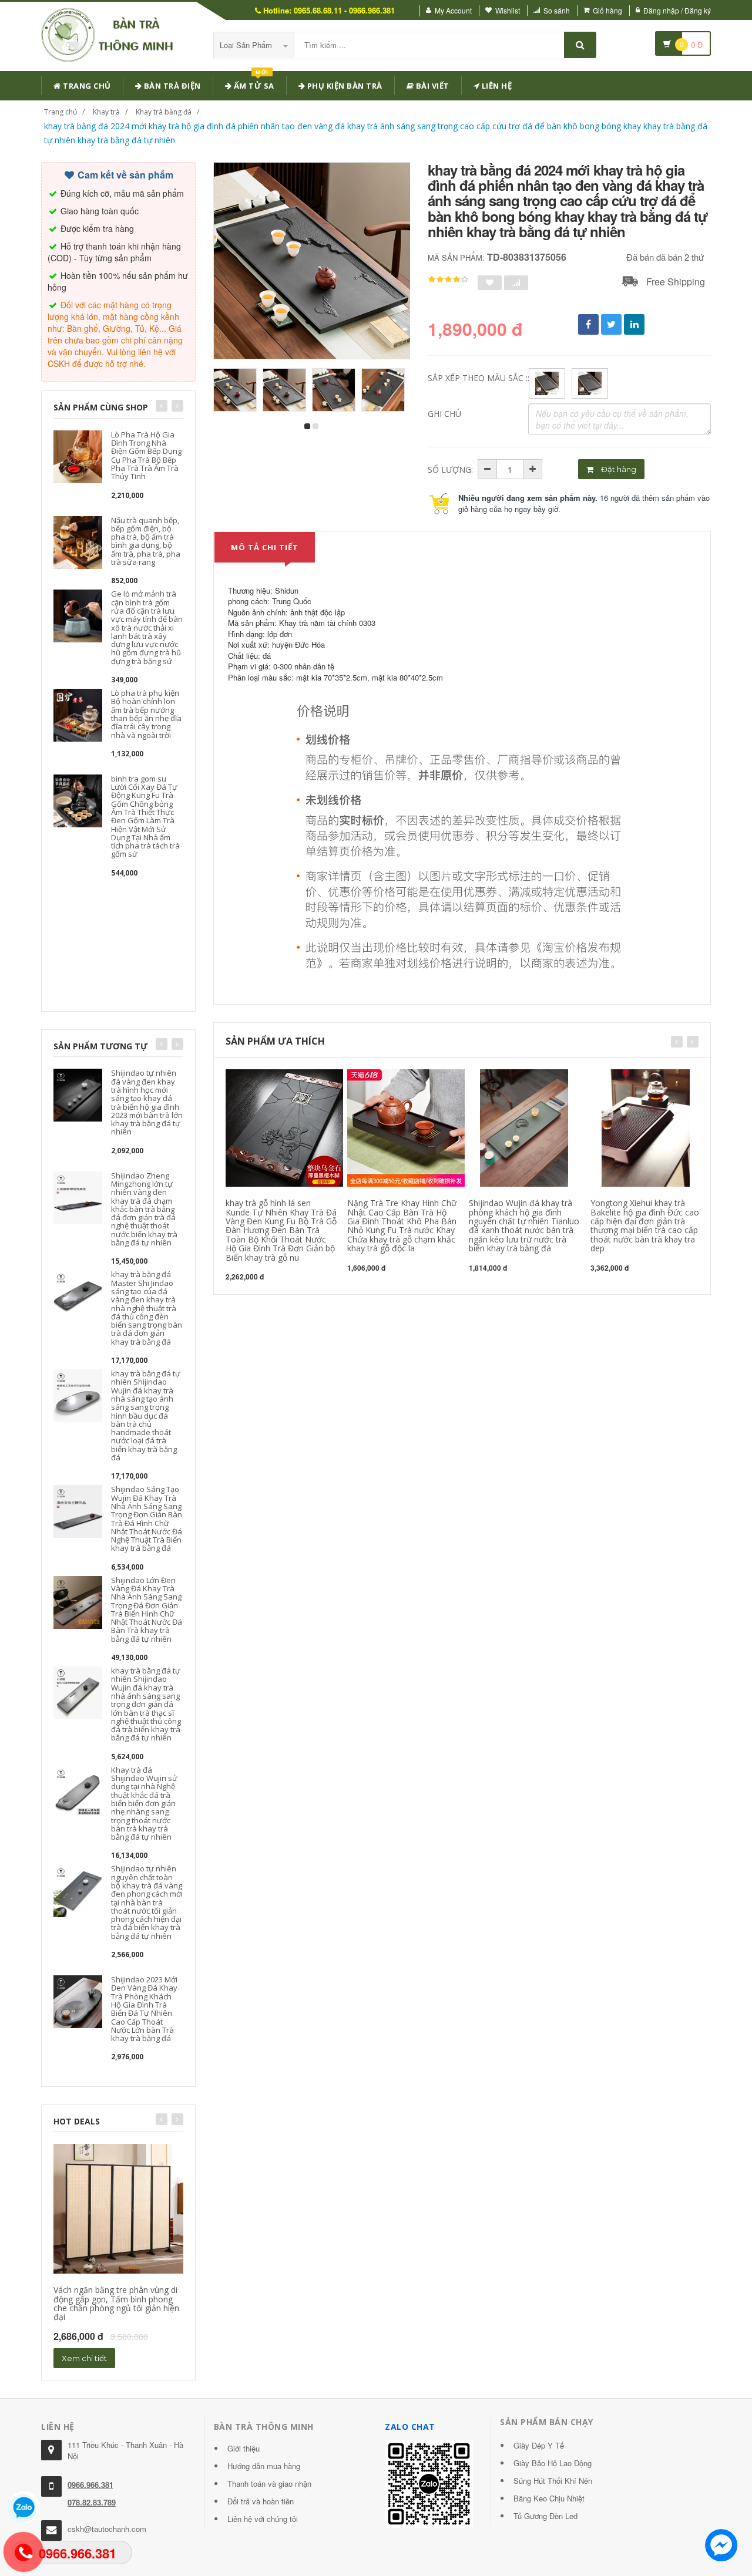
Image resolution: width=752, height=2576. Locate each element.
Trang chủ (86, 86)
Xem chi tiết (84, 2358)
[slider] (448, 280)
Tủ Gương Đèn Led (545, 2516)
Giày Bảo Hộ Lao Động (553, 2463)
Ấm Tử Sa (253, 84)
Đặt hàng (618, 469)
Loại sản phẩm (247, 45)
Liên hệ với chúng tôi (263, 2519)
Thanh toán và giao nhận (269, 2484)
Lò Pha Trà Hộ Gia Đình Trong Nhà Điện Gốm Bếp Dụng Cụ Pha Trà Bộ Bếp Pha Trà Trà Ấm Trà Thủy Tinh (146, 455)
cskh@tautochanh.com (107, 2529)
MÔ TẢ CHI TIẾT (265, 547)
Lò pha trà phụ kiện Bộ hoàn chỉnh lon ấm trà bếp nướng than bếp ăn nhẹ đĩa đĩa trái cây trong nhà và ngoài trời (146, 714)
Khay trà (106, 112)
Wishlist (508, 10)
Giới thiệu (244, 2448)
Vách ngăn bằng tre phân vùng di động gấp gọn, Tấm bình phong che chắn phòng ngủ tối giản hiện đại (116, 2303)
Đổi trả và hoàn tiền (261, 2501)
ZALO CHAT (410, 2427)
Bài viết (432, 86)
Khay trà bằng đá (164, 112)
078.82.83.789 (92, 2502)
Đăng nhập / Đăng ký (677, 10)
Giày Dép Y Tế (539, 2445)
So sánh (557, 10)
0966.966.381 (90, 2485)
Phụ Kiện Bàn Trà (344, 86)
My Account (453, 10)
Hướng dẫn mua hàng (264, 2466)
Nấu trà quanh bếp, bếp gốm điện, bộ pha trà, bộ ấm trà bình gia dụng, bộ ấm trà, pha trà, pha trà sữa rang (146, 541)
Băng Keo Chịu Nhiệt (549, 2498)
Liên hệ (496, 86)
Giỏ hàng (607, 10)
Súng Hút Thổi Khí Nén (553, 2481)
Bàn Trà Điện (171, 86)
